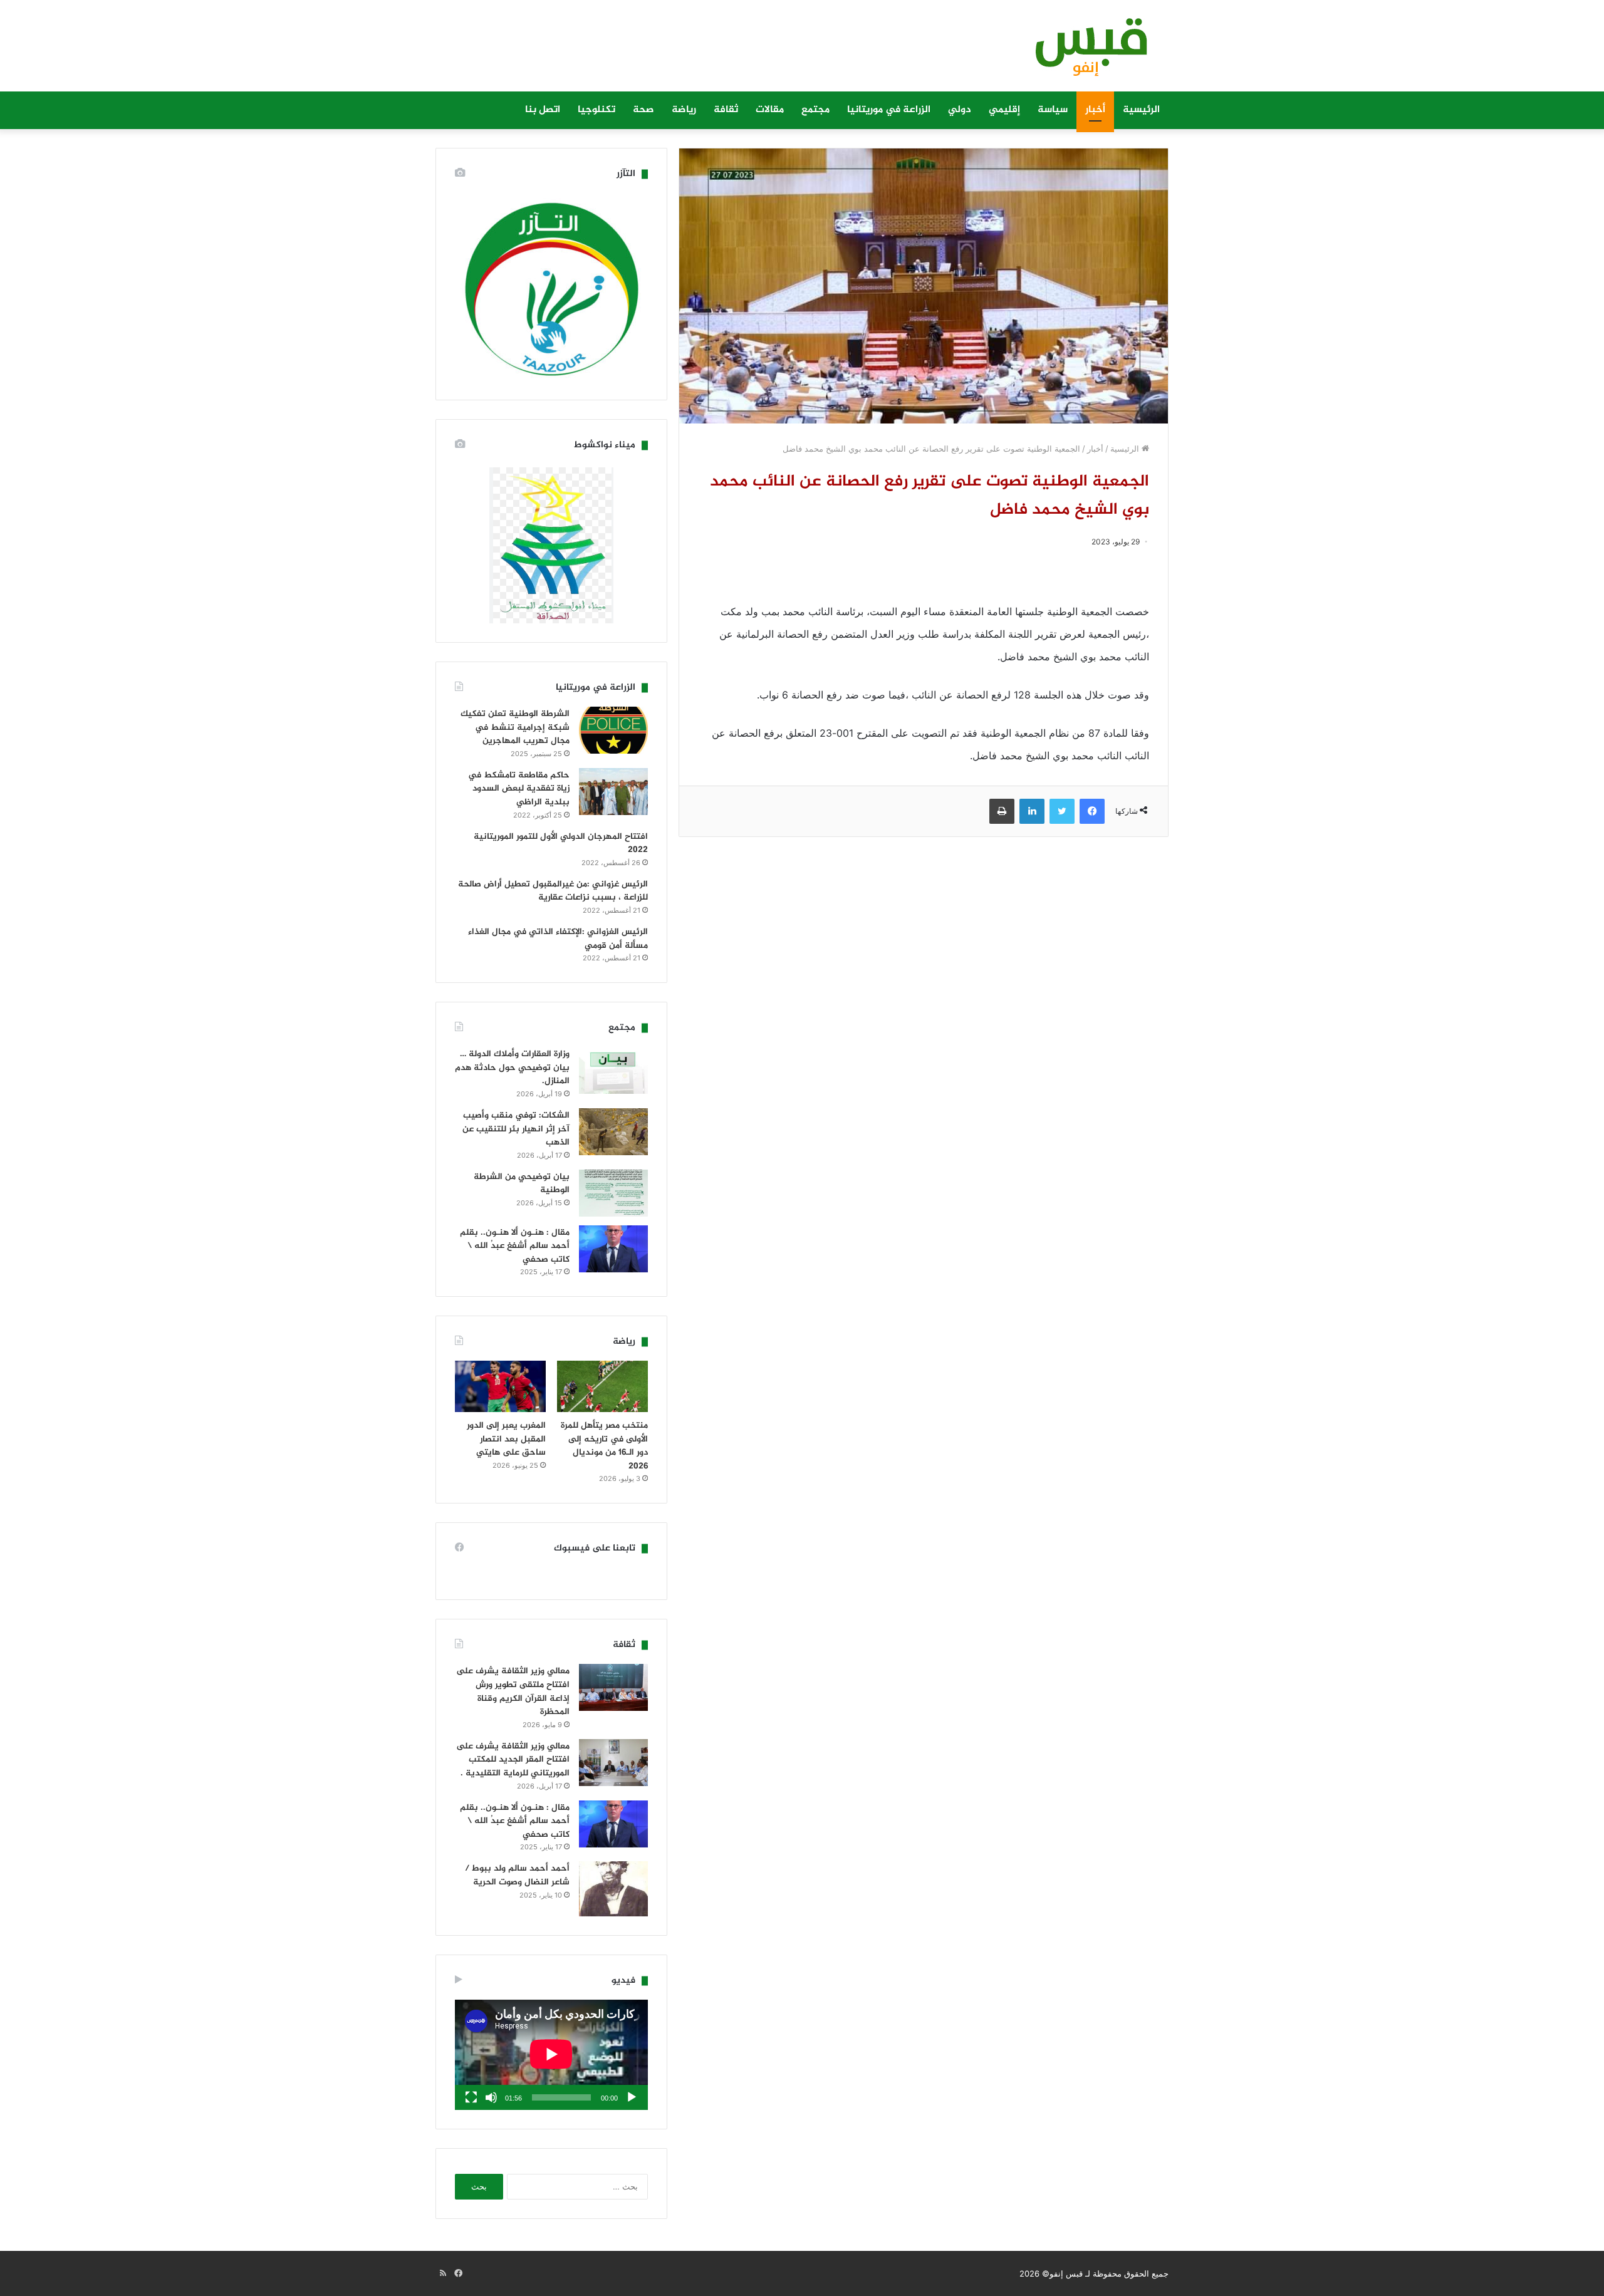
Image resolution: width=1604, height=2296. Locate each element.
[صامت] (491, 2097)
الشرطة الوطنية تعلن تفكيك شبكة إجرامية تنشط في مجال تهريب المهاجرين (515, 727)
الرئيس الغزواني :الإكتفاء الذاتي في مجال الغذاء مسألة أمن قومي (558, 939)
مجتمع (815, 110)
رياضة (684, 110)
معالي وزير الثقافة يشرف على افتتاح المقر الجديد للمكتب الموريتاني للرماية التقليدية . (513, 1760)
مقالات (770, 110)
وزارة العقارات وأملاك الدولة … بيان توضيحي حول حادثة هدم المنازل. (512, 1067)
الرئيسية (1141, 110)
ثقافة (726, 110)
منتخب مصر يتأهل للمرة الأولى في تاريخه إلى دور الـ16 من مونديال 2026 (604, 1446)
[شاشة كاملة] (471, 2097)
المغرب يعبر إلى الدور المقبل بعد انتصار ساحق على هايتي (506, 1439)
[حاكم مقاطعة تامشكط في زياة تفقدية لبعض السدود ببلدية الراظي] (613, 792)
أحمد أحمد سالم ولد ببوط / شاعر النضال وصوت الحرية (517, 1875)
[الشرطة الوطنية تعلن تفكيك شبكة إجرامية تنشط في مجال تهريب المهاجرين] (613, 730)
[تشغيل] (632, 2097)
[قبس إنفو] (1084, 52)
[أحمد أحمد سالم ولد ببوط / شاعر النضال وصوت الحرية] (613, 1889)
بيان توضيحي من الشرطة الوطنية (522, 1184)
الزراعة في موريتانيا (889, 110)
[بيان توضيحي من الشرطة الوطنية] (613, 1193)
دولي (960, 110)
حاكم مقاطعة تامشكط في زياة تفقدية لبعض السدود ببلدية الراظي (519, 789)
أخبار (1095, 110)
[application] (551, 2055)
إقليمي (1004, 110)
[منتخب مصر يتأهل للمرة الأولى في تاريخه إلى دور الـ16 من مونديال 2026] (602, 1386)
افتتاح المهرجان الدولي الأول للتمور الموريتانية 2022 (561, 844)
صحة (643, 110)
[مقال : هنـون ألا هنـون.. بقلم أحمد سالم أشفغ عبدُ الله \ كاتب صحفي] (613, 1249)
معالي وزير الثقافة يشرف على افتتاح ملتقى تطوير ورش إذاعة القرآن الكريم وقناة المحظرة (513, 1691)
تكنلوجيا (596, 110)
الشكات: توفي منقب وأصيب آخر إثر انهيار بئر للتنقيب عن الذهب (516, 1129)
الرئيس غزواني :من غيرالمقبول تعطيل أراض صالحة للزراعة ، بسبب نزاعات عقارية (553, 891)
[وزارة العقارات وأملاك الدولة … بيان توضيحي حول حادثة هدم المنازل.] (613, 1070)
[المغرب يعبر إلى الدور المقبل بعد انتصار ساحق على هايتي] (500, 1386)
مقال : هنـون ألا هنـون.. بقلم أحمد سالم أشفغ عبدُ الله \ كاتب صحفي (515, 1246)
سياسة (1053, 110)
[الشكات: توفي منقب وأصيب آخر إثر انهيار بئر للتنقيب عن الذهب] (613, 1132)
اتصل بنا (543, 110)
